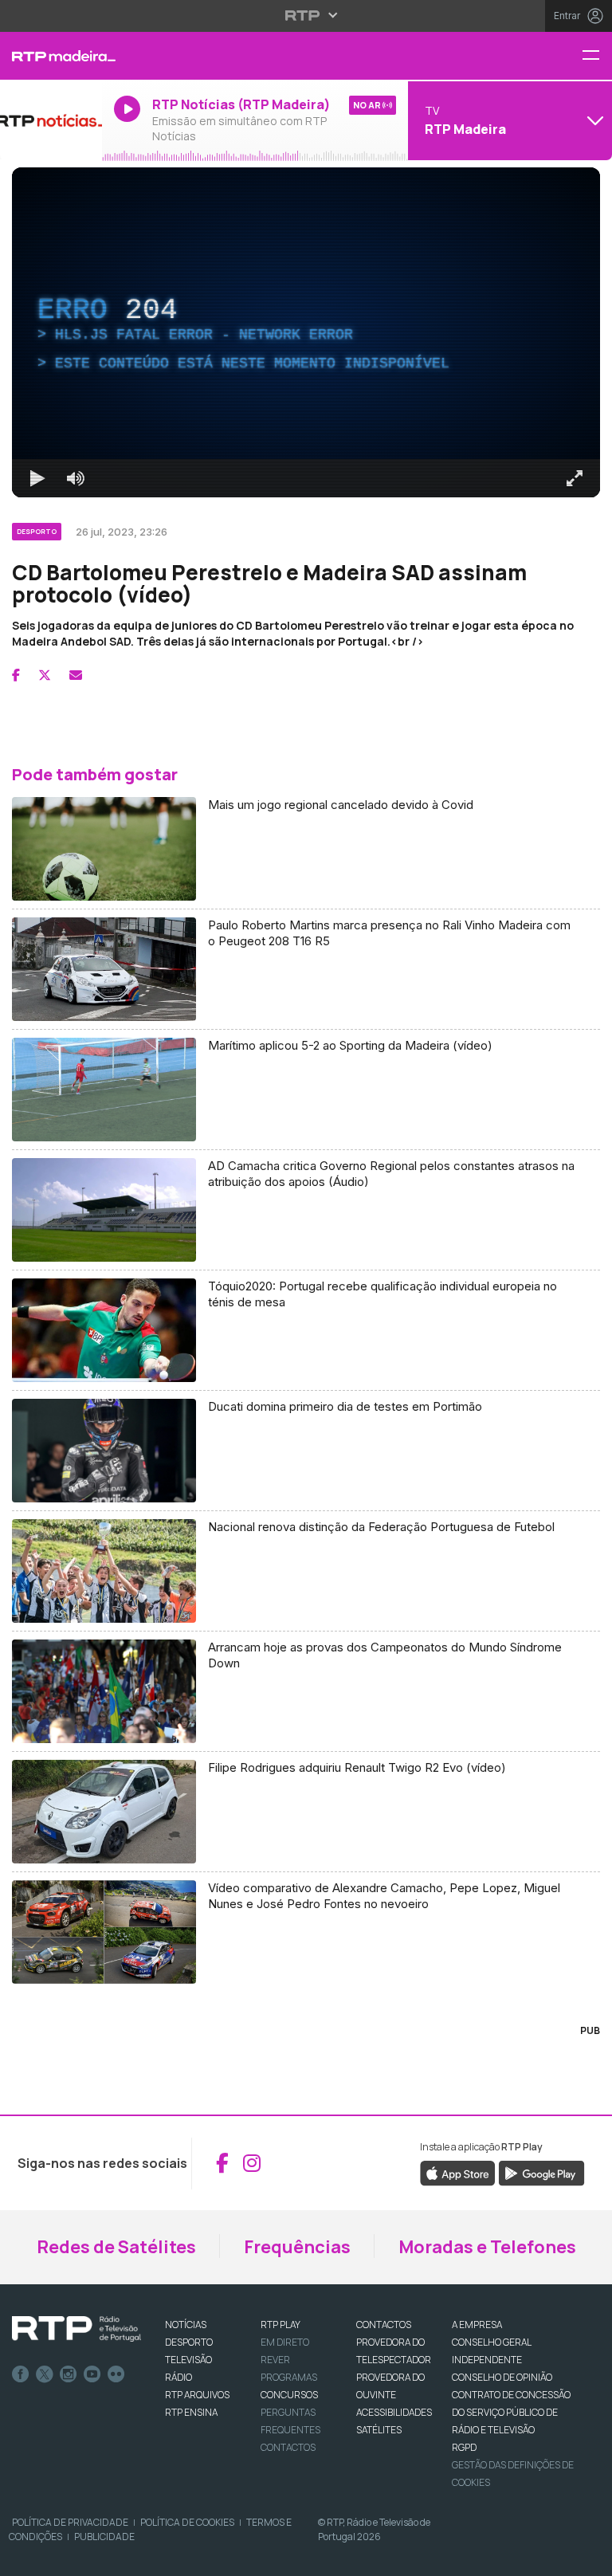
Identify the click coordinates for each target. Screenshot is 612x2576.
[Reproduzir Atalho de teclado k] (25, 2557)
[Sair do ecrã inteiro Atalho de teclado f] (586, 2557)
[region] (306, 1288)
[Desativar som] (64, 2557)
